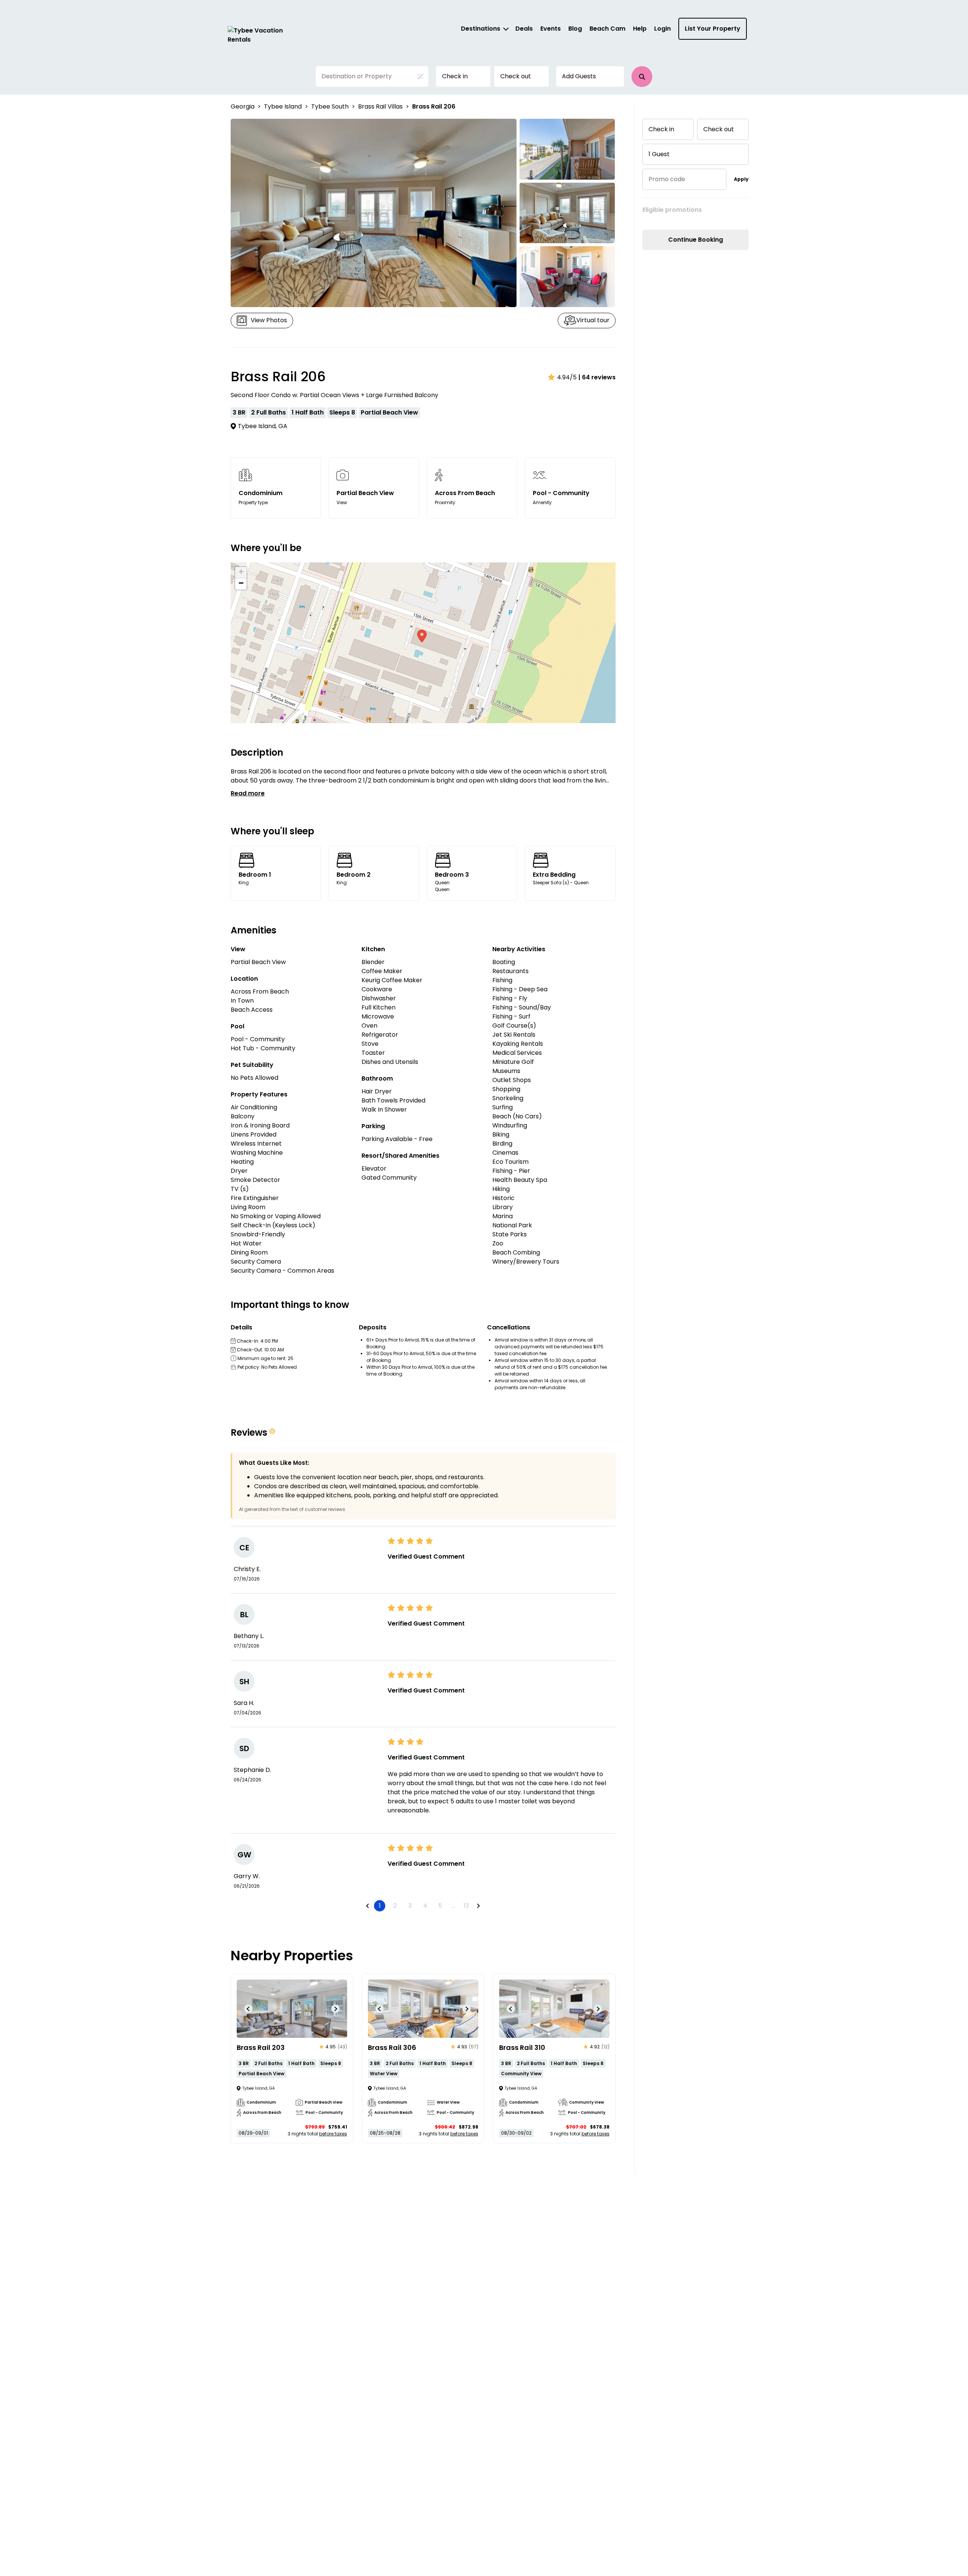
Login (662, 29)
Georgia (243, 106)
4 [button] (425, 1906)
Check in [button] (455, 76)
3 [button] (410, 1906)
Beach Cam (607, 29)
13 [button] (466, 1906)
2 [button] (395, 1906)
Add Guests (579, 76)
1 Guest (659, 154)
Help (640, 29)
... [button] (453, 1906)
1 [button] (380, 1906)
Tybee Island (283, 106)
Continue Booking (696, 240)
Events (551, 29)
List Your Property (713, 29)
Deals (524, 29)
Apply (741, 179)
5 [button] (440, 1906)
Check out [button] (516, 76)
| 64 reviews (597, 377)
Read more (248, 793)
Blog (575, 29)
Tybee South (330, 106)
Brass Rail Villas (380, 106)
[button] (642, 77)
